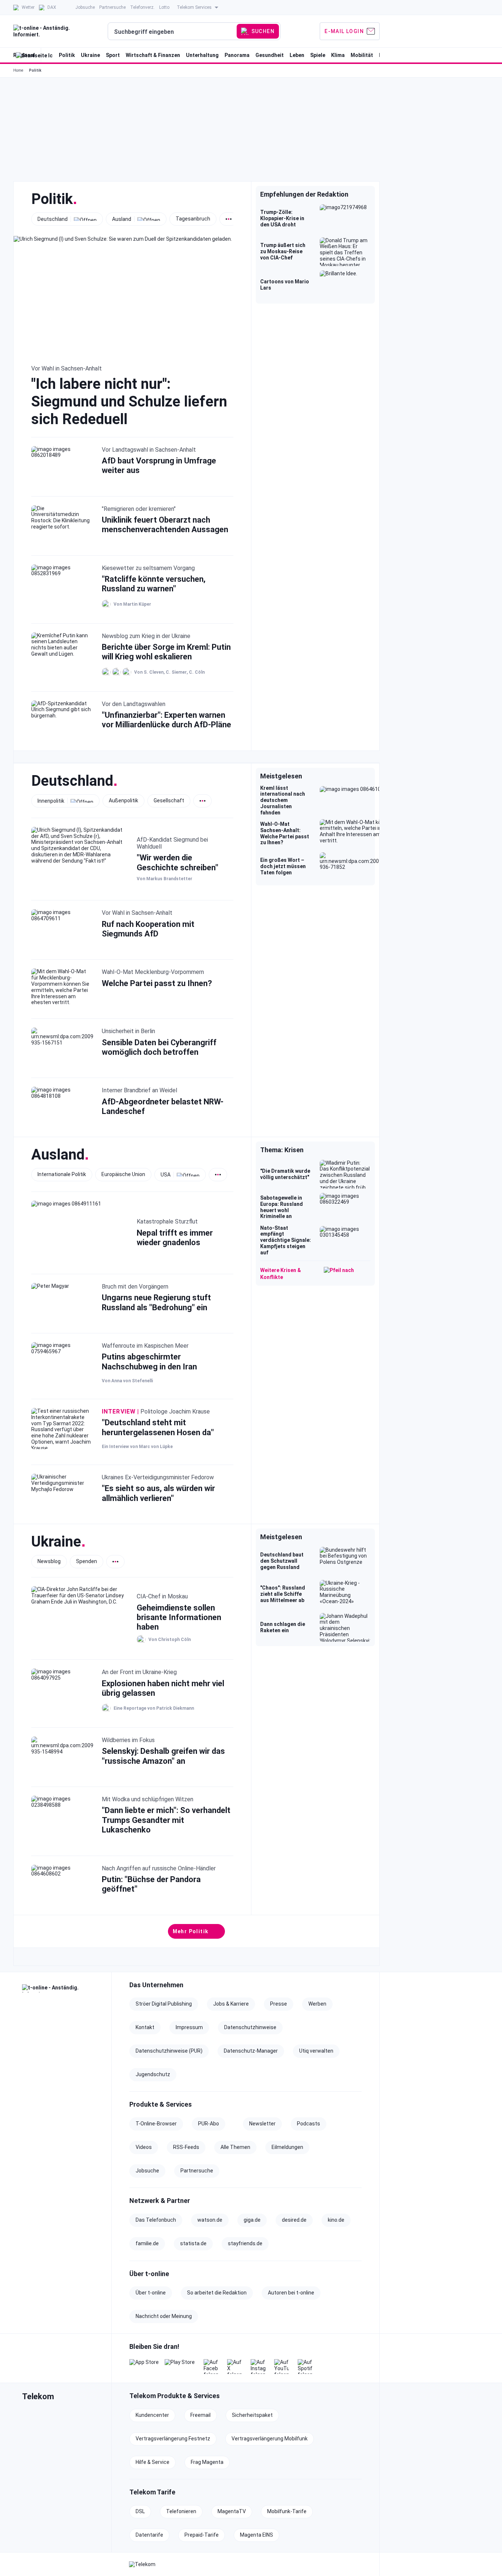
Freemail (200, 2415)
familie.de (147, 2243)
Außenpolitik (123, 800)
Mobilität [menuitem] (362, 55)
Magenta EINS (257, 2535)
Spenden (87, 1561)
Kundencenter (152, 2415)
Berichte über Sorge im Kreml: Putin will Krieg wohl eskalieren (166, 652)
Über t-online (151, 2293)
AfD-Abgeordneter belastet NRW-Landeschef (163, 1106)
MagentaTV (232, 2511)
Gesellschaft (169, 800)
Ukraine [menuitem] (90, 55)
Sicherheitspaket (252, 2415)
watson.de (210, 2220)
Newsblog (49, 1561)
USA (166, 1174)
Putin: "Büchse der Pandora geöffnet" (151, 1884)
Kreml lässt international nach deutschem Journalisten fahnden (283, 800)
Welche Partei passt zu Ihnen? (157, 983)
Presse (279, 2004)
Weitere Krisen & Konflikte (281, 1273)
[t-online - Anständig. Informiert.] (62, 1988)
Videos (144, 2147)
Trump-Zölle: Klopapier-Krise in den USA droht (282, 218)
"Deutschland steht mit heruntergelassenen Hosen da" (158, 1427)
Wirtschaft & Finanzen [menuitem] (153, 55)
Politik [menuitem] (67, 55)
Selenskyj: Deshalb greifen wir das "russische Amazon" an (163, 1756)
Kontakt (145, 2027)
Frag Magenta (207, 2462)
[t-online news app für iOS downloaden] (144, 2367)
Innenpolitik (51, 800)
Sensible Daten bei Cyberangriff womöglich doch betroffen (159, 1047)
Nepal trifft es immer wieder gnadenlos (175, 1238)
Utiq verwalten (316, 2051)
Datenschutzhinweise (250, 2027)
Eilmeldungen (287, 2147)
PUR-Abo (209, 2124)
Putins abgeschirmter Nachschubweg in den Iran (149, 1362)
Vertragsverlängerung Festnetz (173, 2439)
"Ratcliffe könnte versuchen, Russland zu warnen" (154, 584)
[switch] (229, 219)
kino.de (336, 2220)
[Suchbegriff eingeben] (173, 32)
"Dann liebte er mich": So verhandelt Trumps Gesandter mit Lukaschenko (166, 1820)
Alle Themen (235, 2147)
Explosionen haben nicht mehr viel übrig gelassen (163, 1688)
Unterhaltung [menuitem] (202, 55)
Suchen (263, 31)
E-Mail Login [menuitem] (344, 31)
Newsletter (262, 2124)
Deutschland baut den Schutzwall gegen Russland (282, 1561)
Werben (317, 2004)
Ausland (122, 219)
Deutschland (53, 219)
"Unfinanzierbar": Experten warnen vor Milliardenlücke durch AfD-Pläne (166, 720)
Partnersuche (197, 2171)
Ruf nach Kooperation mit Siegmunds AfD (148, 929)
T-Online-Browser (156, 2124)
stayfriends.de (245, 2243)
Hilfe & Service (153, 2462)
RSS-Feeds (186, 2147)
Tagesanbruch (193, 219)
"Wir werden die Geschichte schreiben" (178, 862)
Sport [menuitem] (113, 55)
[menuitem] (24, 7)
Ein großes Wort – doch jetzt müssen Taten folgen (283, 866)
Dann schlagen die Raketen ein (283, 1627)
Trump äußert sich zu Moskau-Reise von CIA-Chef (283, 251)
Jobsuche (147, 2171)
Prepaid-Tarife (202, 2535)
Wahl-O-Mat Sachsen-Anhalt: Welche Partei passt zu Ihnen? (285, 833)
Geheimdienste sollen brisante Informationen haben (179, 1617)
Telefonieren (181, 2511)
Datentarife (149, 2535)
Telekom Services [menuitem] (194, 7)
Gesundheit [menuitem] (270, 55)
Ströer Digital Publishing (164, 2004)
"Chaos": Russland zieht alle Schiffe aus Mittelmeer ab (283, 1594)
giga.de (252, 2220)
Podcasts (309, 2124)
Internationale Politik (62, 1174)
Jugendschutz (153, 2074)
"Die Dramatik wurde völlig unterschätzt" (285, 1174)
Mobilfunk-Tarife (287, 2511)
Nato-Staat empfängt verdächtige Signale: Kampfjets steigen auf (286, 1240)
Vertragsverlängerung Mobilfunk (270, 2439)
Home (18, 70)
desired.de (294, 2220)
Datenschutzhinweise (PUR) (169, 2051)
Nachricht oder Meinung (164, 2316)
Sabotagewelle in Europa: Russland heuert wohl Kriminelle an (282, 1207)
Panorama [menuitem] (237, 55)
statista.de (193, 2243)
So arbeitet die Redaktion (217, 2293)
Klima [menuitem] (338, 55)
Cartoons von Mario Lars (285, 285)
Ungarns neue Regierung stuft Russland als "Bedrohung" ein (156, 1302)
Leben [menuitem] (297, 55)
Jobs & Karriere (231, 2004)
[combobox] (173, 32)
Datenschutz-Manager (251, 2051)
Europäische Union (123, 1174)
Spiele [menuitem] (318, 55)
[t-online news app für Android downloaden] (180, 2367)
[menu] (196, 31)
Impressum (189, 2027)
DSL (140, 2511)
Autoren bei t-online (291, 2293)
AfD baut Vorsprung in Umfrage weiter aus (159, 465)
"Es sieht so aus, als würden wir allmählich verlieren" (158, 1493)
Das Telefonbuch (156, 2220)
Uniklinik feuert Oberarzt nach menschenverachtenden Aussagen (165, 525)
